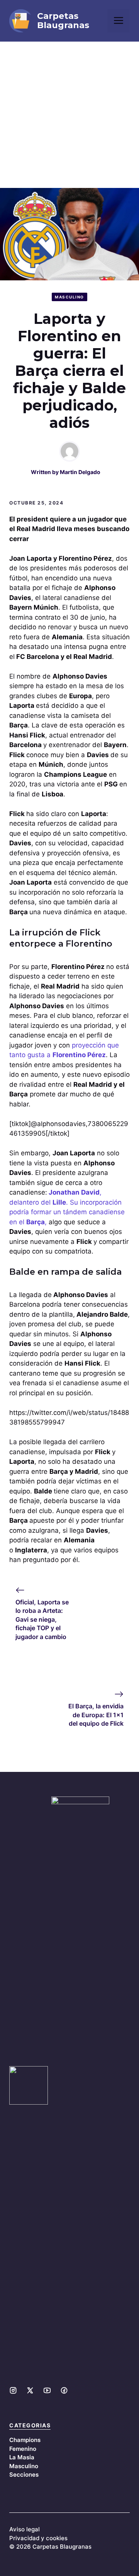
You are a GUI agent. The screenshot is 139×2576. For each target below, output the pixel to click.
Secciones (24, 2475)
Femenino (23, 2449)
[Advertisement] (69, 115)
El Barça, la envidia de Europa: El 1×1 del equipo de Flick (96, 1715)
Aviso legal (25, 2529)
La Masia (22, 2457)
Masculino (69, 297)
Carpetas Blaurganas (63, 21)
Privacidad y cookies (38, 2538)
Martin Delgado (80, 472)
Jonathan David (74, 1192)
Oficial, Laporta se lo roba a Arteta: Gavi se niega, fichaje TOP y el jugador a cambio (42, 1619)
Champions (25, 2440)
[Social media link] (13, 2390)
